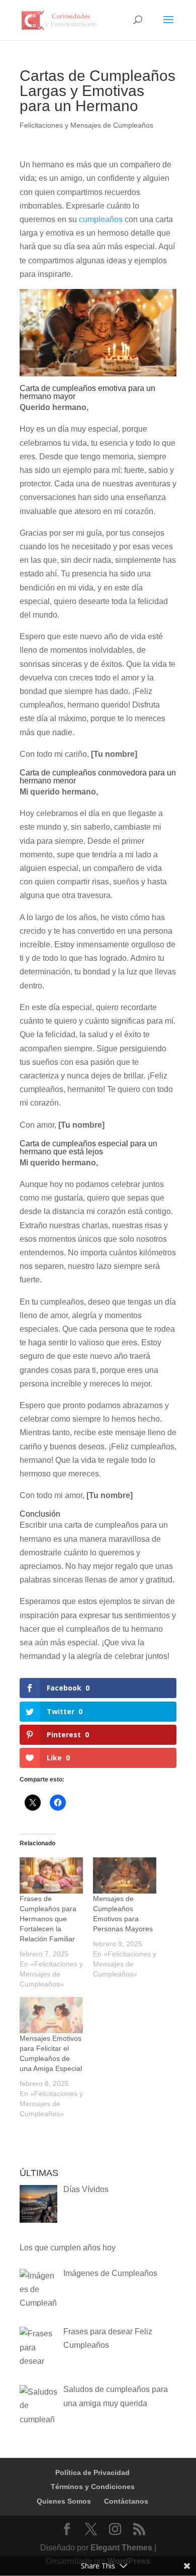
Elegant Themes (121, 2548)
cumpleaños (101, 219)
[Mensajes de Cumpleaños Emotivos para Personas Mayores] (125, 1875)
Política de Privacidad (92, 2472)
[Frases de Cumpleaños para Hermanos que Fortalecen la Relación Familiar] (51, 1875)
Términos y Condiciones (93, 2487)
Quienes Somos (64, 2501)
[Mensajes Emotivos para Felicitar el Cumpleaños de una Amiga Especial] (51, 2015)
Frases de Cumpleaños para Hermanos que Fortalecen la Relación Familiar (48, 1919)
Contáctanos (126, 2501)
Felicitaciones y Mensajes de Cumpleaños (86, 125)
